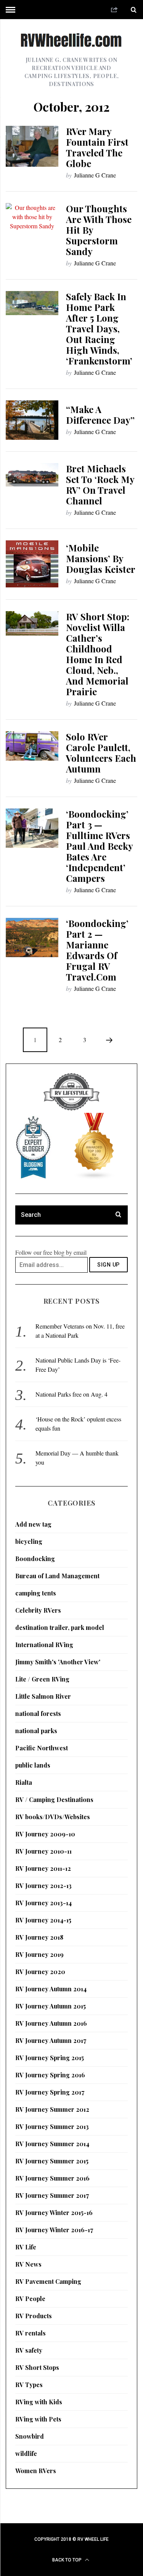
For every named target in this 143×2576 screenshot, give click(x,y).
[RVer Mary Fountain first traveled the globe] (32, 146)
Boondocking (35, 1559)
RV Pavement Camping (48, 2281)
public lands (33, 1765)
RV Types (29, 2385)
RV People (30, 2299)
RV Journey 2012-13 (43, 1886)
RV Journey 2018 (39, 1937)
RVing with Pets (38, 2419)
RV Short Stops (37, 2367)
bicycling (29, 1541)
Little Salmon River (43, 1696)
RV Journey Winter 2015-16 (54, 2213)
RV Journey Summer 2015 (52, 2161)
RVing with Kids (39, 2402)
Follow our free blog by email (51, 1252)
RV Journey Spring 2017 (50, 2092)
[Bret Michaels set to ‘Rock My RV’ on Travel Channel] (32, 475)
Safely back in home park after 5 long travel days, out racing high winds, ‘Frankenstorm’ (99, 329)
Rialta (24, 1782)
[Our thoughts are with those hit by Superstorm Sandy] (32, 217)
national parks (36, 1731)
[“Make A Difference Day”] (32, 420)
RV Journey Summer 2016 (52, 2178)
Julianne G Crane (95, 175)
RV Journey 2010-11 (43, 1851)
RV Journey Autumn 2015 (51, 2006)
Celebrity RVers (38, 1610)
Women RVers (36, 2471)
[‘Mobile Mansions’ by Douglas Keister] (32, 564)
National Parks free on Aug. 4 (71, 1394)
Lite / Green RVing (42, 1679)
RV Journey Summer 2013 (52, 2126)
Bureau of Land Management (57, 1576)
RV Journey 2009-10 (45, 1834)
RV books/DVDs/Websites (53, 1817)
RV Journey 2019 (39, 1954)
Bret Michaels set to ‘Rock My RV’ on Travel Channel (100, 485)
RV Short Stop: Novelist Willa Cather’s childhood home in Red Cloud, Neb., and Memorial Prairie (98, 654)
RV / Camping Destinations (54, 1799)
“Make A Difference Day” (100, 415)
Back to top (67, 2560)
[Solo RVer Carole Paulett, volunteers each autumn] (32, 746)
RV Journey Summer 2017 (52, 2195)
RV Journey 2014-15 (43, 1920)
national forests (38, 1713)
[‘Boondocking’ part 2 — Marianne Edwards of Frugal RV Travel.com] (32, 938)
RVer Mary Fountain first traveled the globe (97, 147)
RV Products (34, 2316)
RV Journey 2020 (40, 1972)
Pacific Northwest (42, 1748)
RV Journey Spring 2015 (50, 2058)
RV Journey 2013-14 (43, 1903)
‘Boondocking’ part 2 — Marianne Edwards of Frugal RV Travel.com (97, 950)
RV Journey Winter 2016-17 (54, 2230)
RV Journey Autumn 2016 (51, 2023)
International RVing (44, 1645)
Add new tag (33, 1524)
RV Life (26, 2247)
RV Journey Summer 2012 (52, 2109)
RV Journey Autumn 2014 (51, 1989)
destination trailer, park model (60, 1627)
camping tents (36, 1593)
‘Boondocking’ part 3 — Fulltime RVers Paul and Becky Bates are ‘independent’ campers (99, 846)
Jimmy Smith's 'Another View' (58, 1662)
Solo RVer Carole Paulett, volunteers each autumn (101, 753)
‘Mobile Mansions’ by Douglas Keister (101, 558)
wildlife (26, 2453)
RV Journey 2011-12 (43, 1868)
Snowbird (30, 2436)
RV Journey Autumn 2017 (51, 2040)
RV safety (29, 2350)
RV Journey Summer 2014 (52, 2144)
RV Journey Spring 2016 (50, 2075)
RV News (28, 2264)
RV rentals (31, 2333)
